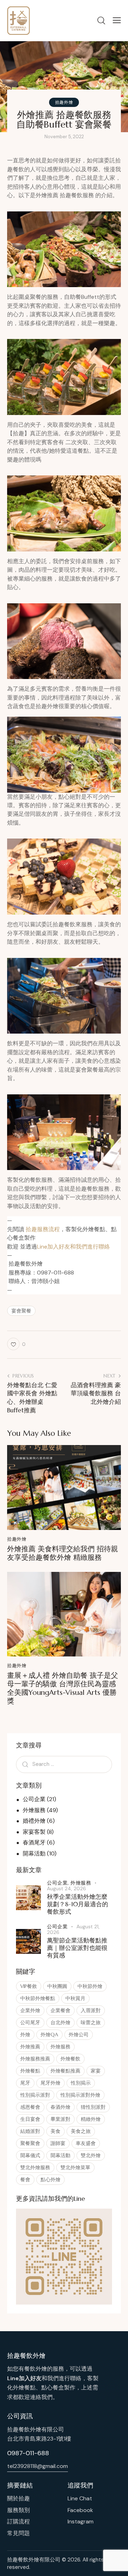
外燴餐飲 (70, 2059)
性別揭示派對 (35, 2095)
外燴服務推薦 (35, 2059)
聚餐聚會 (30, 2143)
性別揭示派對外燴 (80, 2095)
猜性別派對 (93, 2107)
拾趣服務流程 (43, 1229)
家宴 (96, 2071)
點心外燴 (50, 2179)
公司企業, (59, 1883)
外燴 (25, 2035)
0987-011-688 (28, 2453)
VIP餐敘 (29, 1986)
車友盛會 (86, 2143)
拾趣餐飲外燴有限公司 (34, 2560)
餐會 (25, 2179)
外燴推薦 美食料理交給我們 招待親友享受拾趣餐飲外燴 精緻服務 (63, 1553)
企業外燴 (30, 2010)
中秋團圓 (57, 1986)
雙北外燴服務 (35, 2167)
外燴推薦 (30, 2047)
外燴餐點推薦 (65, 2071)
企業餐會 (60, 2010)
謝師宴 (58, 2143)
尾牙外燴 (50, 2083)
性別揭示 (81, 2083)
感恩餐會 (30, 2107)
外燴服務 (34, 1810)
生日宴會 (30, 2119)
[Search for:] (64, 1764)
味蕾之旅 (91, 2022)
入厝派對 (91, 2010)
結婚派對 (30, 2131)
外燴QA (49, 2035)
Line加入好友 (24, 2378)
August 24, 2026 (66, 1888)
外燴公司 (79, 2035)
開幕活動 (34, 1853)
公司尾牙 (30, 2022)
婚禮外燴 (34, 1821)
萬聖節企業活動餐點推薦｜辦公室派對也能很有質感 (77, 1948)
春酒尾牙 (34, 1842)
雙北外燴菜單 (75, 2167)
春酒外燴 (60, 2107)
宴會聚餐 (21, 1311)
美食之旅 (81, 2131)
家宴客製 (34, 1832)
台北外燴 (60, 2022)
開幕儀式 (30, 2155)
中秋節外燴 (90, 1986)
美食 (55, 2131)
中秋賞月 (75, 1998)
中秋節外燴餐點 (38, 1998)
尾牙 (25, 2083)
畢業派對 (60, 2119)
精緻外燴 (91, 2119)
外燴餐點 (30, 2071)
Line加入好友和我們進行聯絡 (73, 1247)
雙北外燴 (91, 2155)
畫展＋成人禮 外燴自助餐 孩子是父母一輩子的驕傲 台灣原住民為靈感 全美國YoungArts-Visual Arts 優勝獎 (63, 1688)
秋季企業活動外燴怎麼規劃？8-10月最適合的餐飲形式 (78, 1904)
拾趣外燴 (64, 102)
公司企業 (34, 1799)
